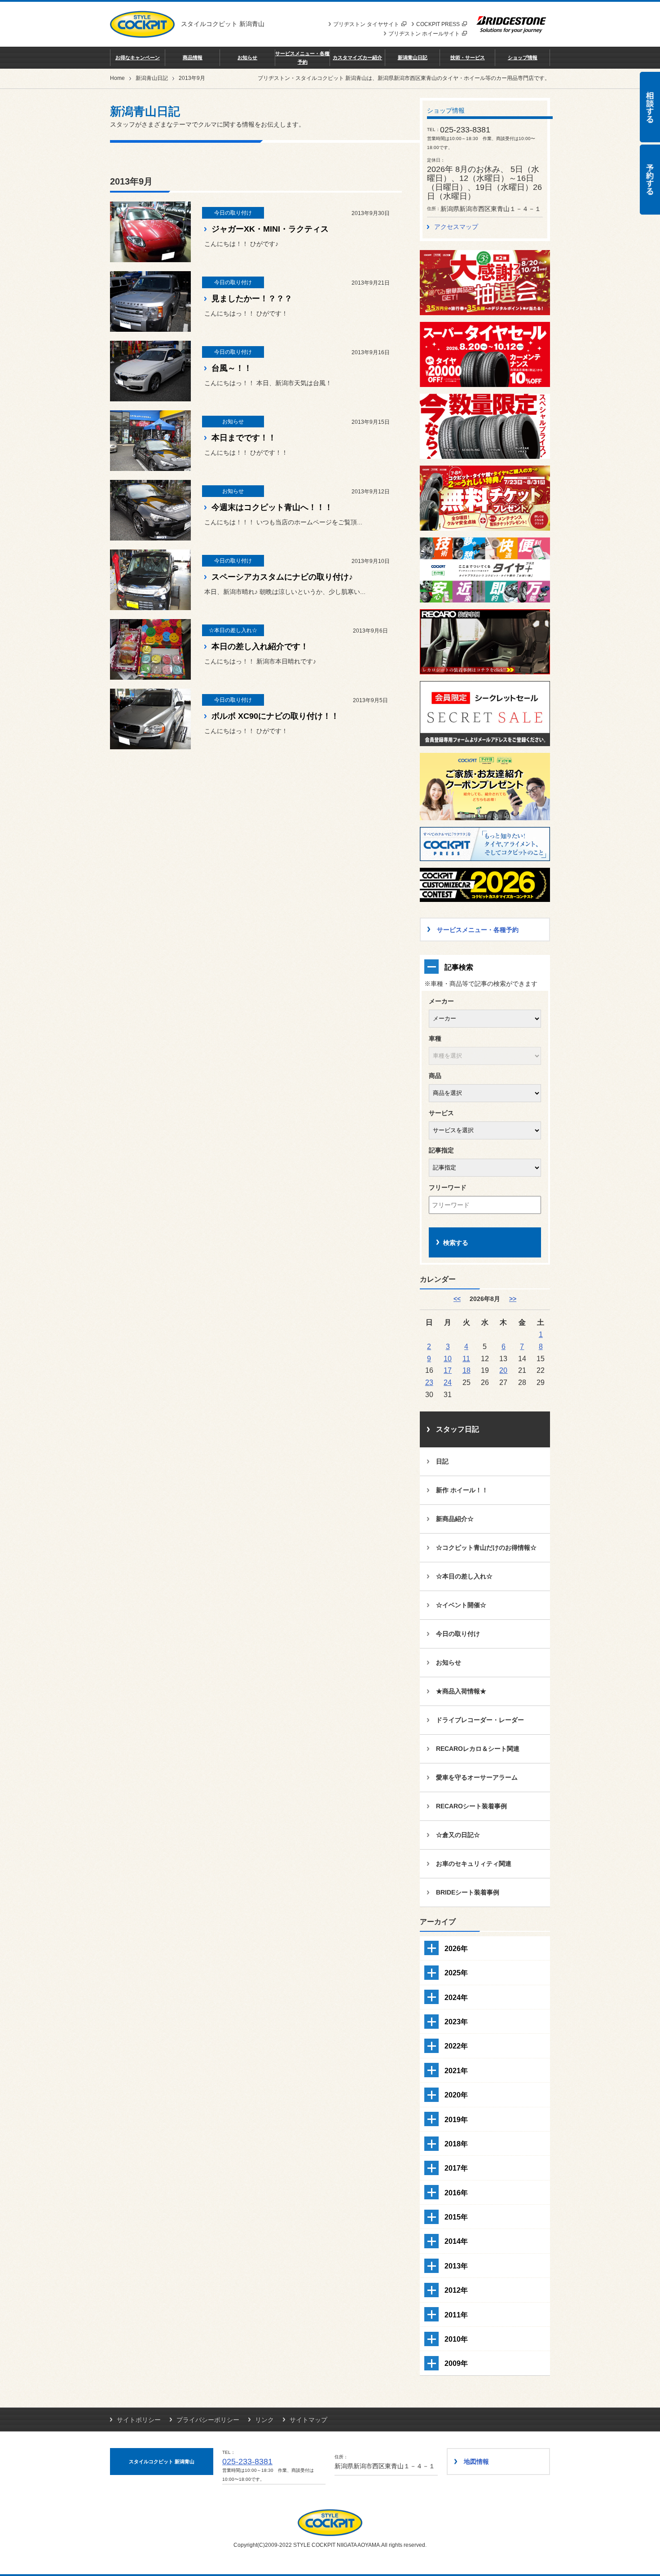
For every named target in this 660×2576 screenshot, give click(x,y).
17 (448, 1370)
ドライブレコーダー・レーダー (480, 1720)
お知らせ (247, 57)
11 (466, 1358)
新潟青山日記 (413, 57)
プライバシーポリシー (208, 2420)
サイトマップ (308, 2420)
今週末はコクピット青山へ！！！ (272, 507)
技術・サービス (468, 57)
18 (466, 1370)
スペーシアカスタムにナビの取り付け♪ (282, 577)
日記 (442, 1461)
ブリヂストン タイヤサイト (366, 24)
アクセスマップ (456, 227)
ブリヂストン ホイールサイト (424, 34)
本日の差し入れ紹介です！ (260, 646)
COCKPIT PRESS (438, 24)
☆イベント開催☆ (461, 1605)
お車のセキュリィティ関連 (474, 1864)
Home (117, 78)
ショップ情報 (523, 57)
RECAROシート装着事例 (471, 1806)
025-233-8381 (247, 2462)
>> (513, 1299)
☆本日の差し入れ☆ (464, 1576)
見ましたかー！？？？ (252, 299)
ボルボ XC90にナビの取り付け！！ (275, 716)
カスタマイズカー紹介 (357, 57)
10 (448, 1358)
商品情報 (193, 57)
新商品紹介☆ (455, 1519)
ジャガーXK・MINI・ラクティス (270, 229)
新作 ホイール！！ (462, 1490)
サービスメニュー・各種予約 (302, 57)
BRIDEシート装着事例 (468, 1892)
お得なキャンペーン (138, 57)
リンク (264, 2420)
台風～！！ (232, 368)
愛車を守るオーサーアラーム (477, 1777)
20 (503, 1370)
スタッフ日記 (458, 1429)
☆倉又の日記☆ (458, 1835)
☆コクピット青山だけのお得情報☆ (486, 1547)
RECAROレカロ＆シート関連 (478, 1749)
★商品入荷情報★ (461, 1691)
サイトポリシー (139, 2420)
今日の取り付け (458, 1634)
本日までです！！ (244, 438)
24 (448, 1382)
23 (429, 1382)
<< (457, 1299)
